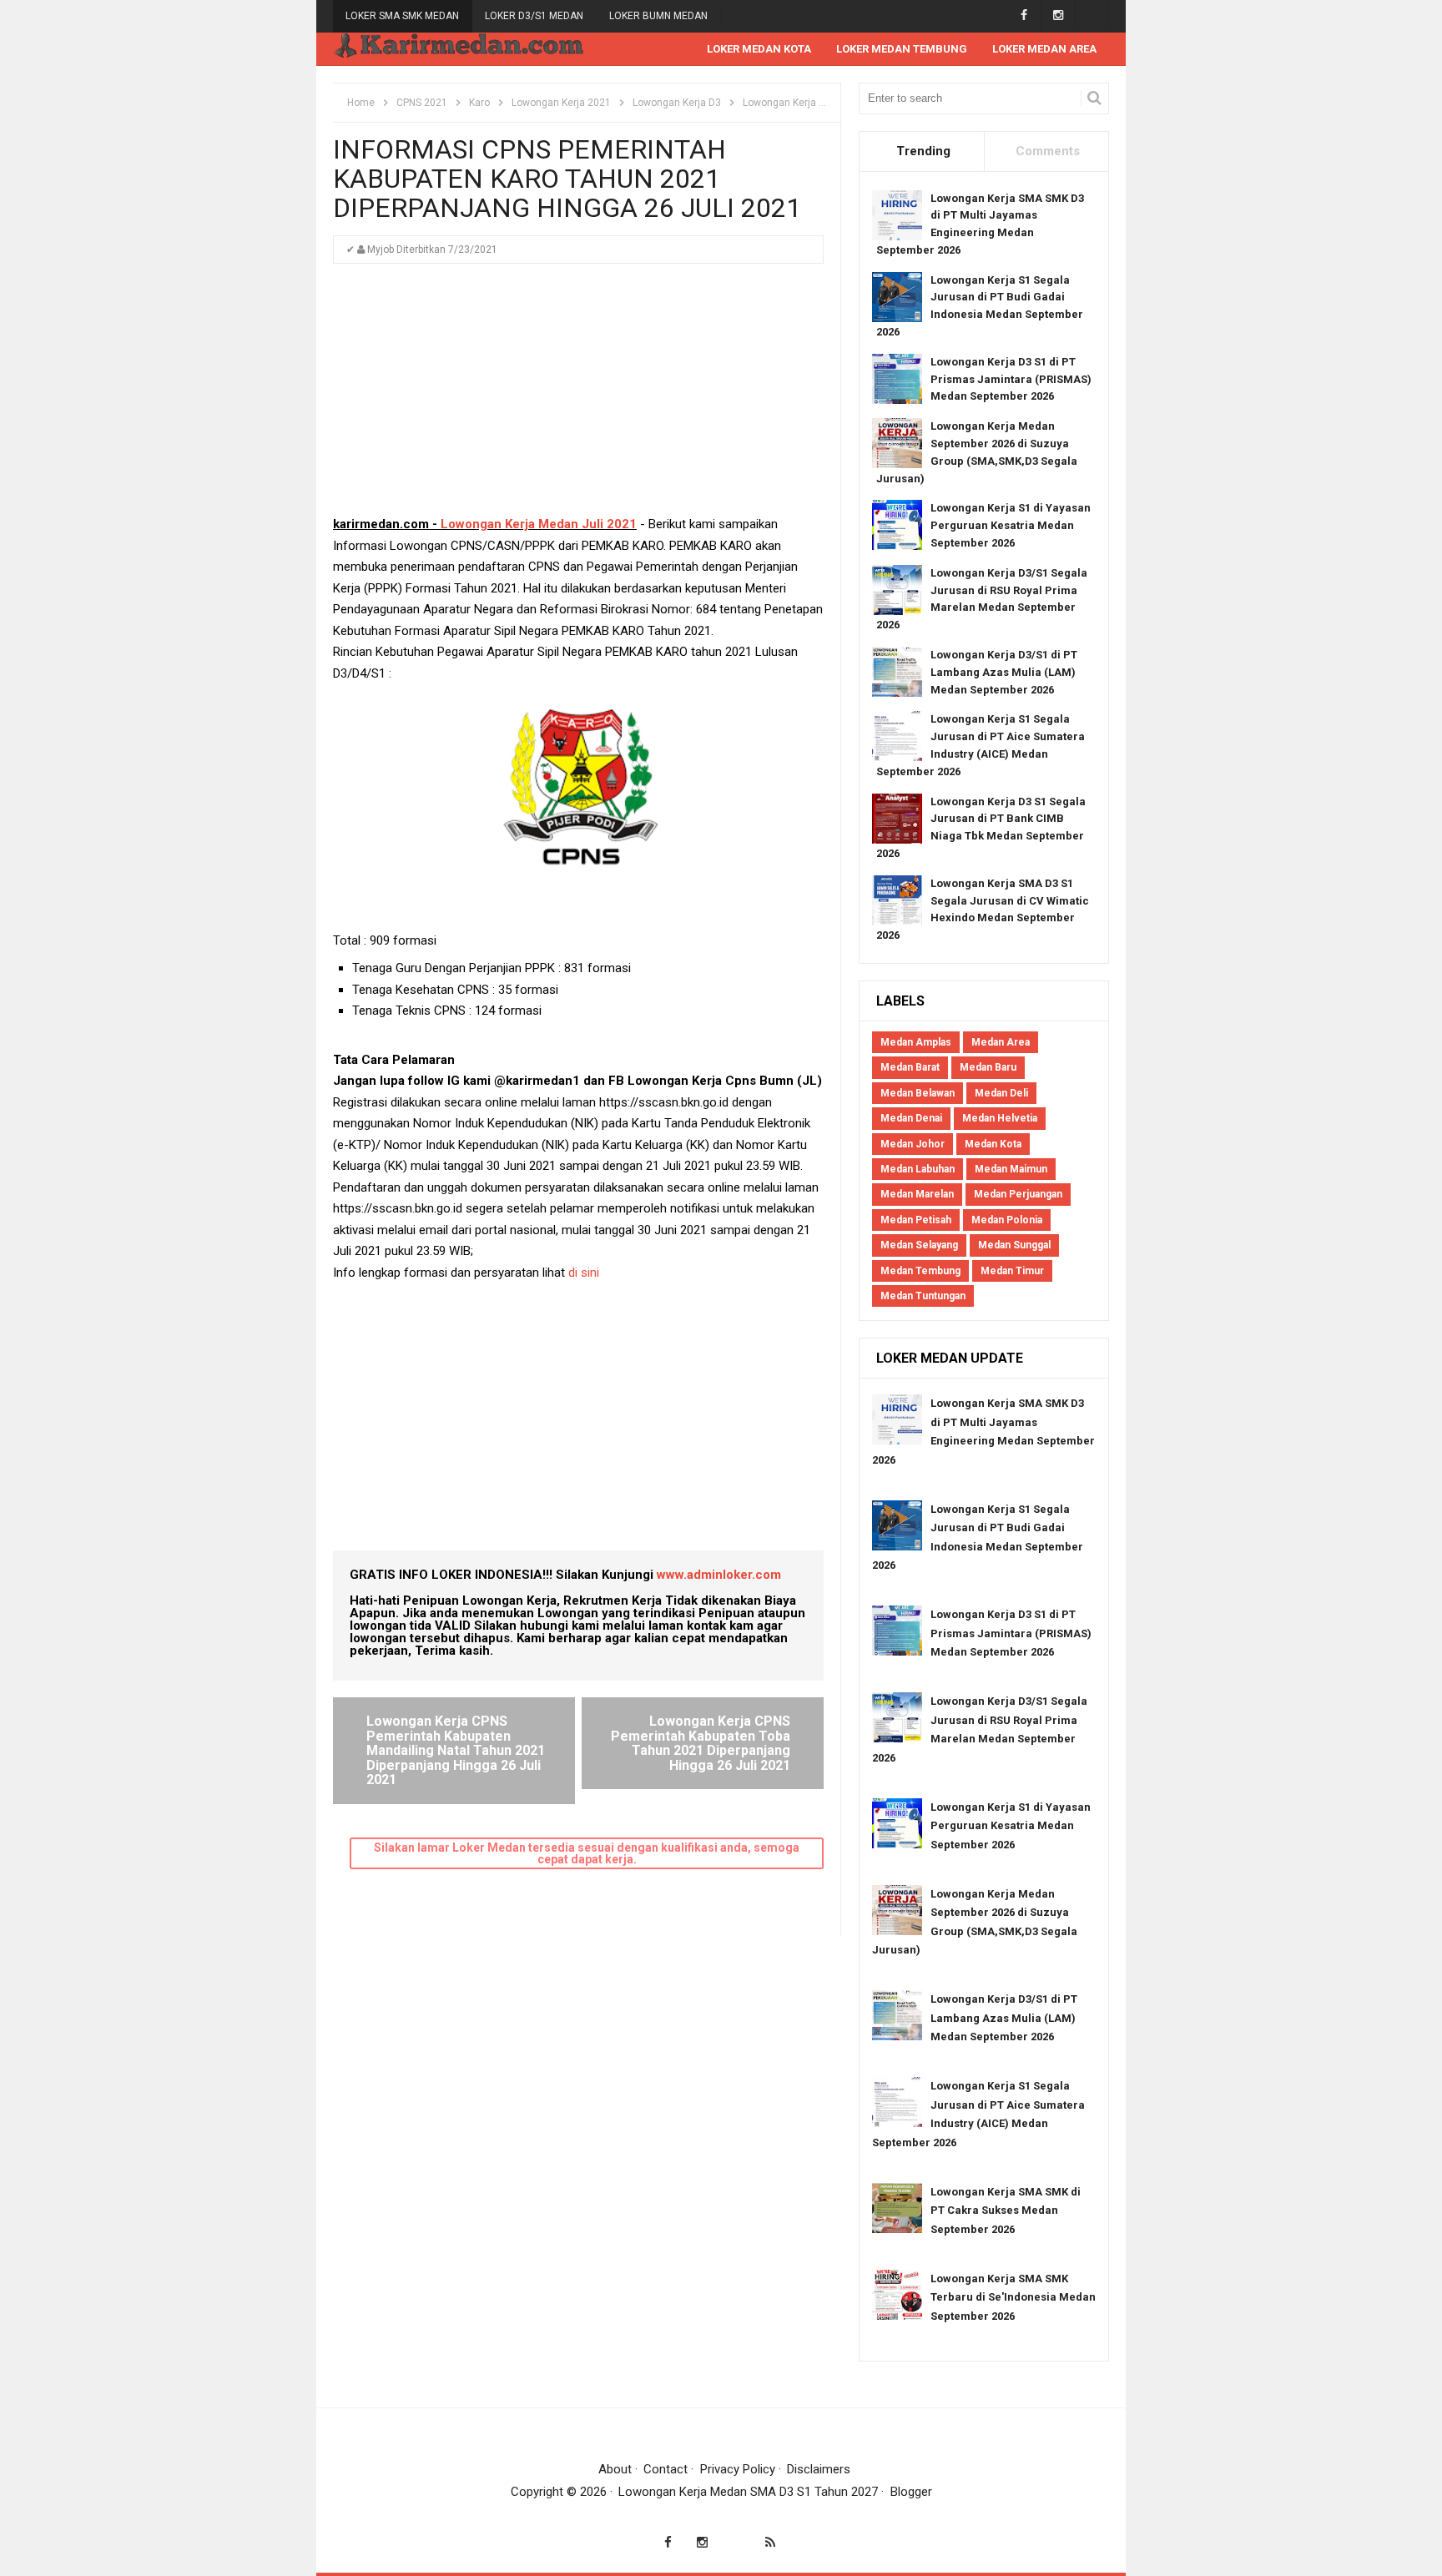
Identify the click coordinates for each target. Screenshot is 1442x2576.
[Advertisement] (578, 397)
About (615, 2469)
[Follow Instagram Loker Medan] (1058, 15)
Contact (666, 2469)
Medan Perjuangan (1018, 1194)
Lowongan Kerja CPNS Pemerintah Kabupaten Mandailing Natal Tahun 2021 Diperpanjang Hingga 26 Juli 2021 (456, 1750)
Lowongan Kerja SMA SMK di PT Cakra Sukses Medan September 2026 (1006, 2211)
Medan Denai (911, 1118)
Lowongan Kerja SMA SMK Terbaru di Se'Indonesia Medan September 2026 (1013, 2297)
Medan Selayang (919, 1245)
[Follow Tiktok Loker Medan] (1092, 15)
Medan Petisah (916, 1220)
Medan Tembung (920, 1271)
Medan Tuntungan (923, 1296)
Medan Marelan (917, 1194)
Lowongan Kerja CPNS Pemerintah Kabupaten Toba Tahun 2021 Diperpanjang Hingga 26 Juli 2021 (701, 1743)
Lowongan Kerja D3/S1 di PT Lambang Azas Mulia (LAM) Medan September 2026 (1004, 672)
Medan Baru (988, 1067)
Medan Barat (910, 1067)
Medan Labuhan (918, 1169)
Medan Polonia (1007, 1220)
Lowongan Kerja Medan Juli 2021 (539, 524)
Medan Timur (1012, 1271)
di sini (585, 1273)
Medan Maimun (1011, 1169)
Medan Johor (913, 1144)
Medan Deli (1001, 1093)
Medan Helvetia (1000, 1118)
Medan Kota (993, 1144)
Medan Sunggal (1014, 1245)
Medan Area (1001, 1042)
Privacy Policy (738, 2469)
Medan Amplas (916, 1042)
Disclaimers (819, 2469)
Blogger (911, 2492)
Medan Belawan (918, 1093)
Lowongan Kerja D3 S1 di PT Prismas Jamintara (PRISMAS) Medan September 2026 (1011, 379)
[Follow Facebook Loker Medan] (1024, 15)
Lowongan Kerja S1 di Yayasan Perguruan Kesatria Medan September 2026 (1011, 525)
